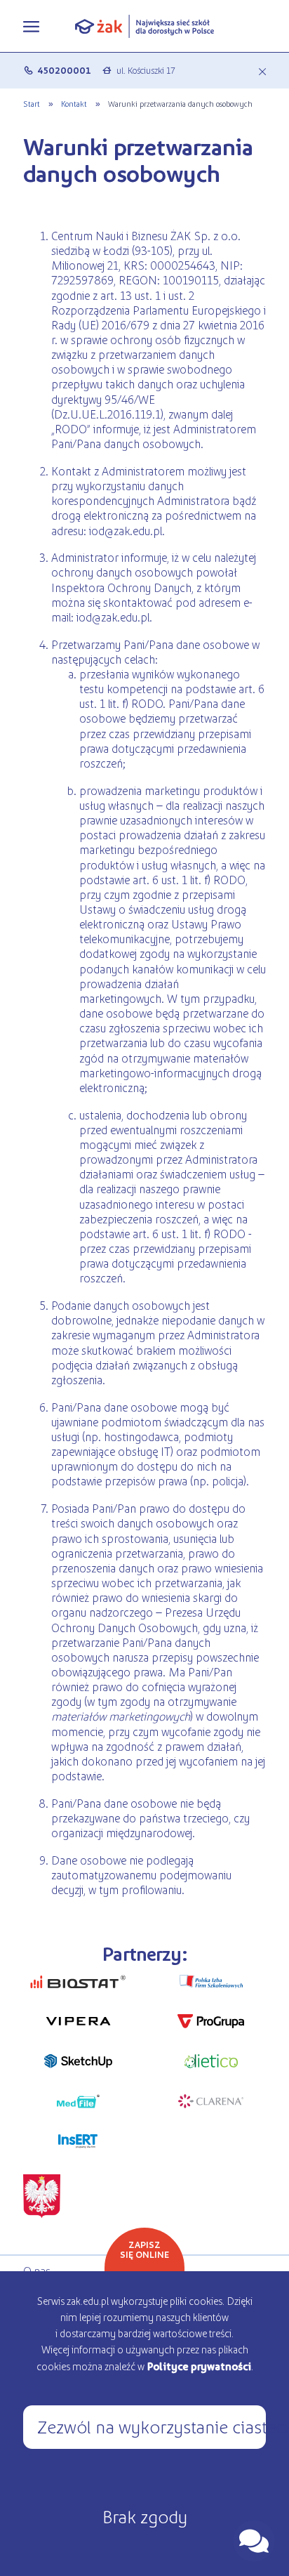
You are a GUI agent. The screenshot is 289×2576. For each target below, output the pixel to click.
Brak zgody (145, 2516)
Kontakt (74, 103)
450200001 (64, 70)
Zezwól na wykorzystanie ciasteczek (152, 2426)
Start (32, 103)
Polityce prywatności (199, 2366)
